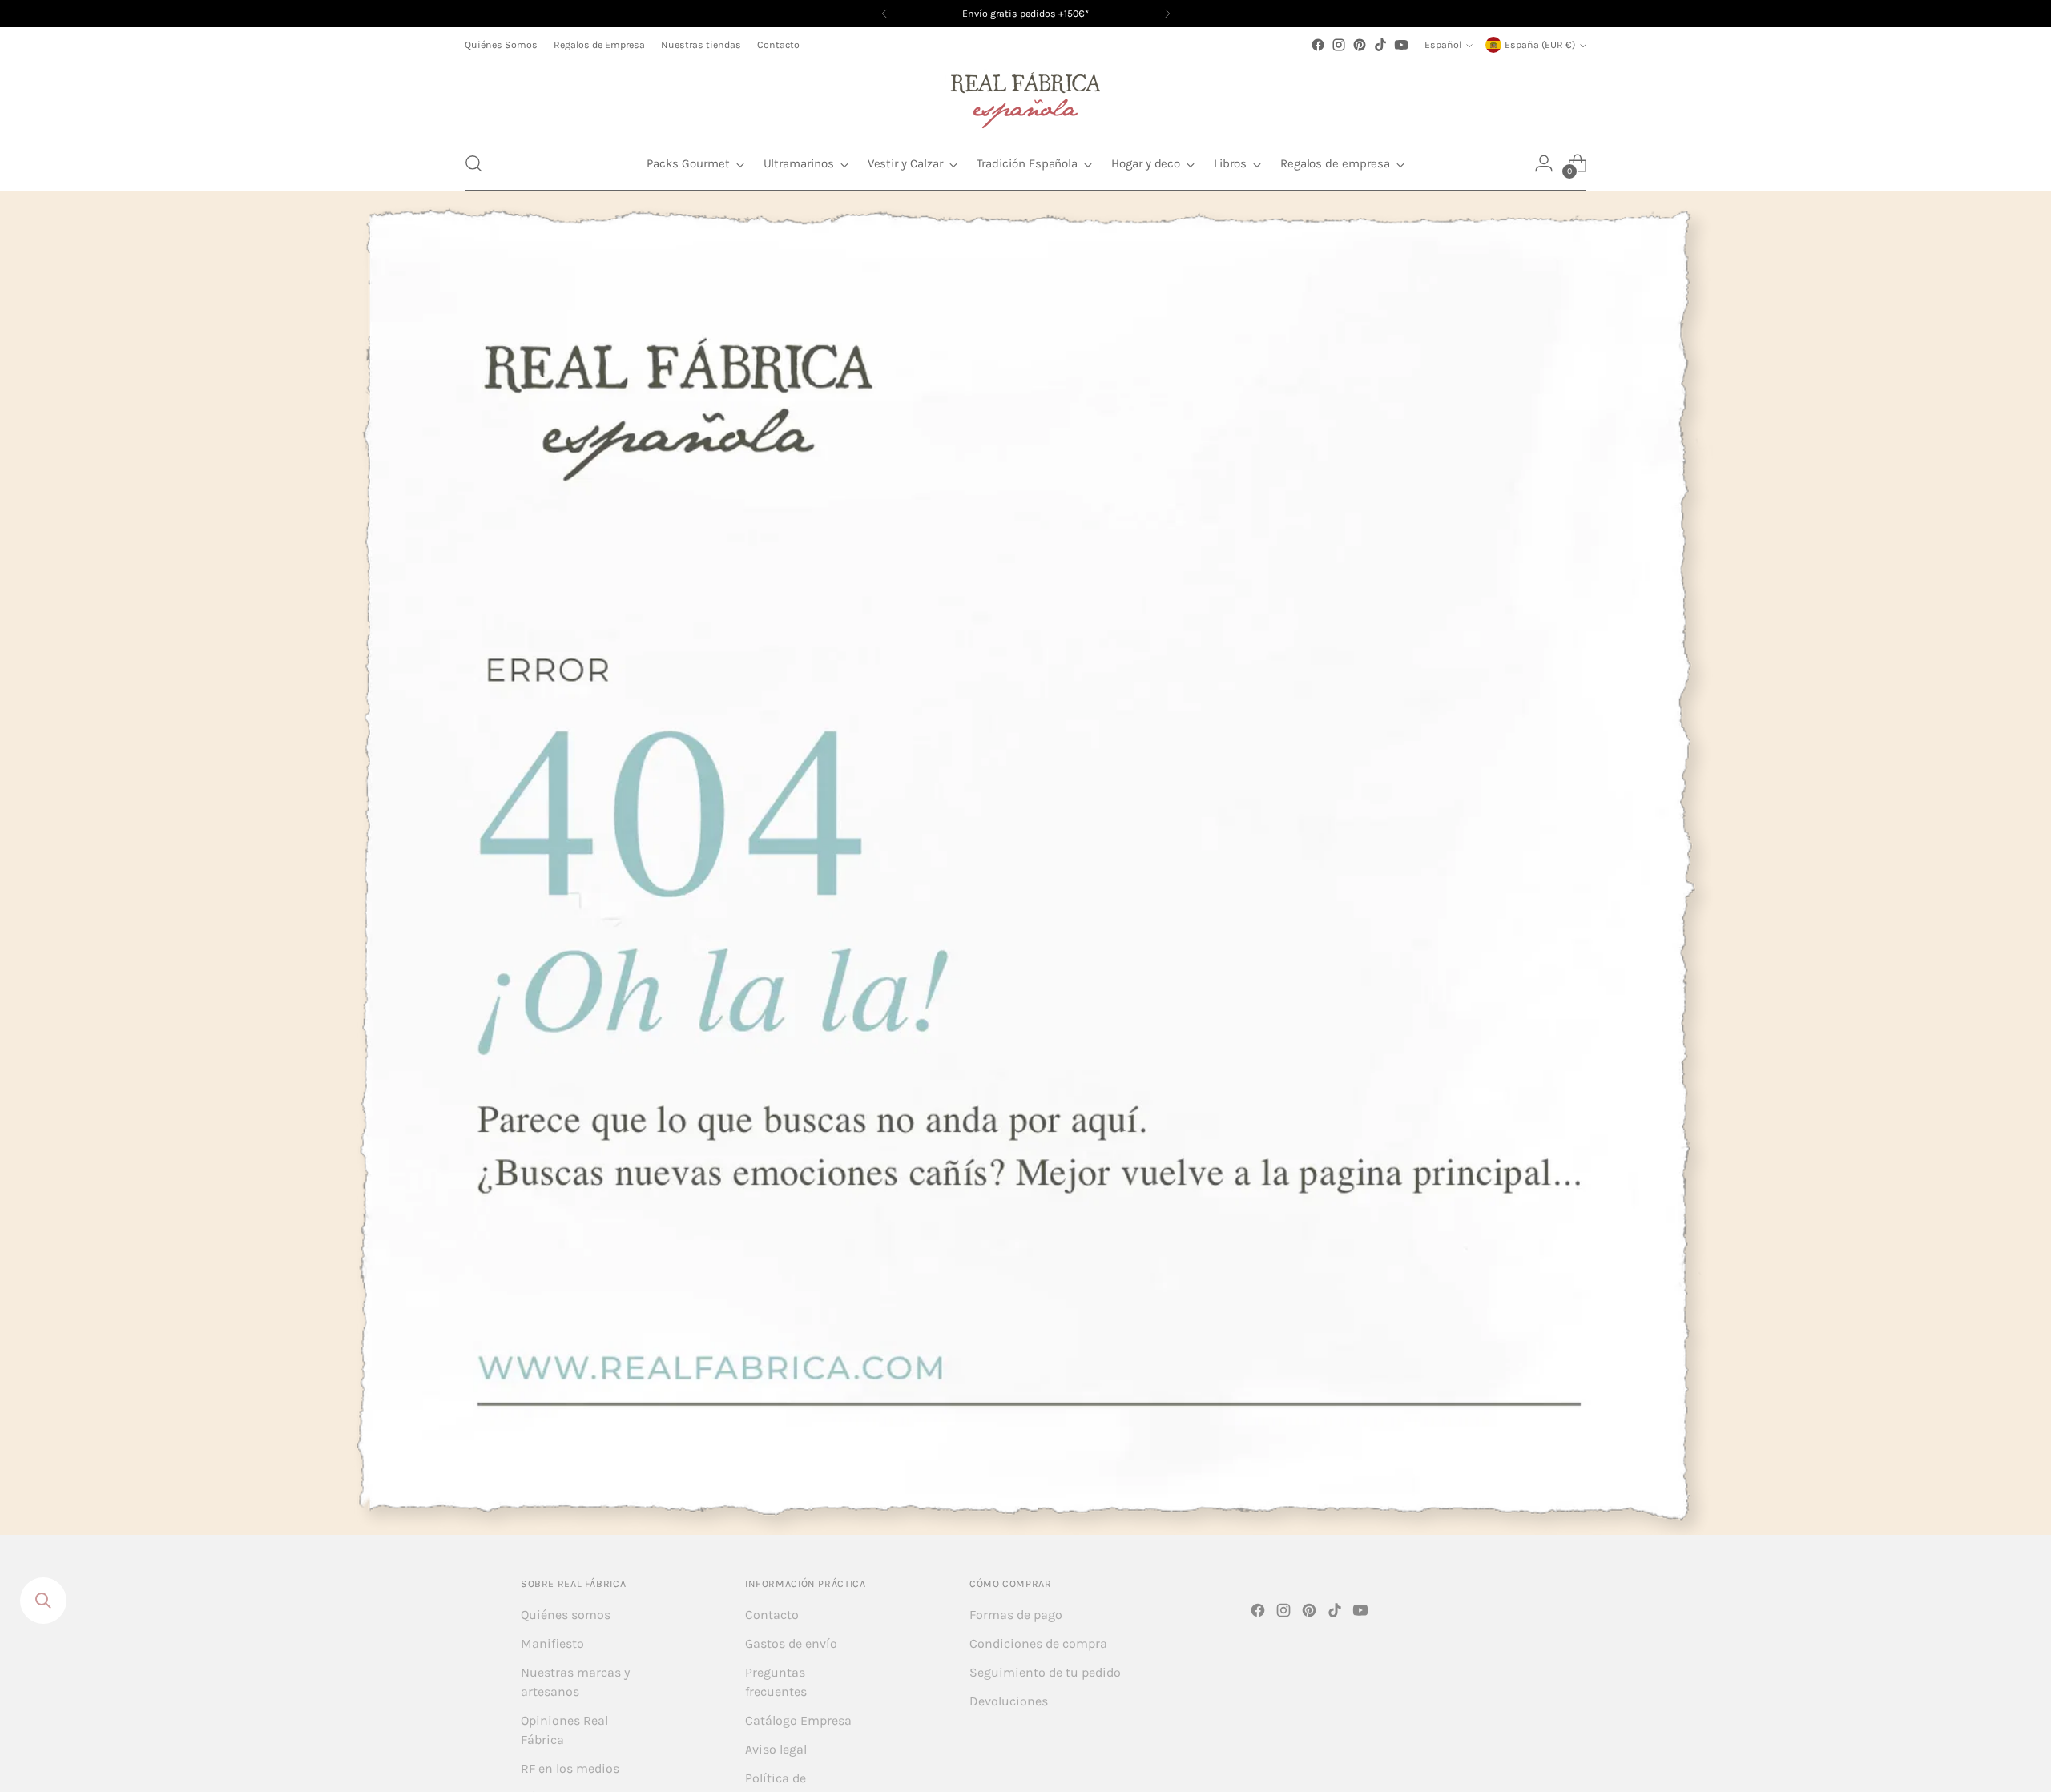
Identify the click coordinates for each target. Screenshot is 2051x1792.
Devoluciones (1009, 1701)
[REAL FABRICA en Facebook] (1318, 45)
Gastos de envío (791, 1643)
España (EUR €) (1540, 45)
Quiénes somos (566, 1615)
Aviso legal (776, 1749)
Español (1443, 45)
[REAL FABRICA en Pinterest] (1360, 45)
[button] (473, 163)
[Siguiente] (1167, 14)
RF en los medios (570, 1768)
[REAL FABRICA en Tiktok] (1380, 45)
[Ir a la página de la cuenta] (1544, 163)
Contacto (772, 1615)
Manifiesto (552, 1643)
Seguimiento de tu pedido (1045, 1672)
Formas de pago (1016, 1615)
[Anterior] (884, 14)
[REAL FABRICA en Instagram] (1339, 45)
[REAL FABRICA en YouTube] (1401, 45)
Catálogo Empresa (798, 1720)
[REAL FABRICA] (1025, 96)
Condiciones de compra (1038, 1643)
